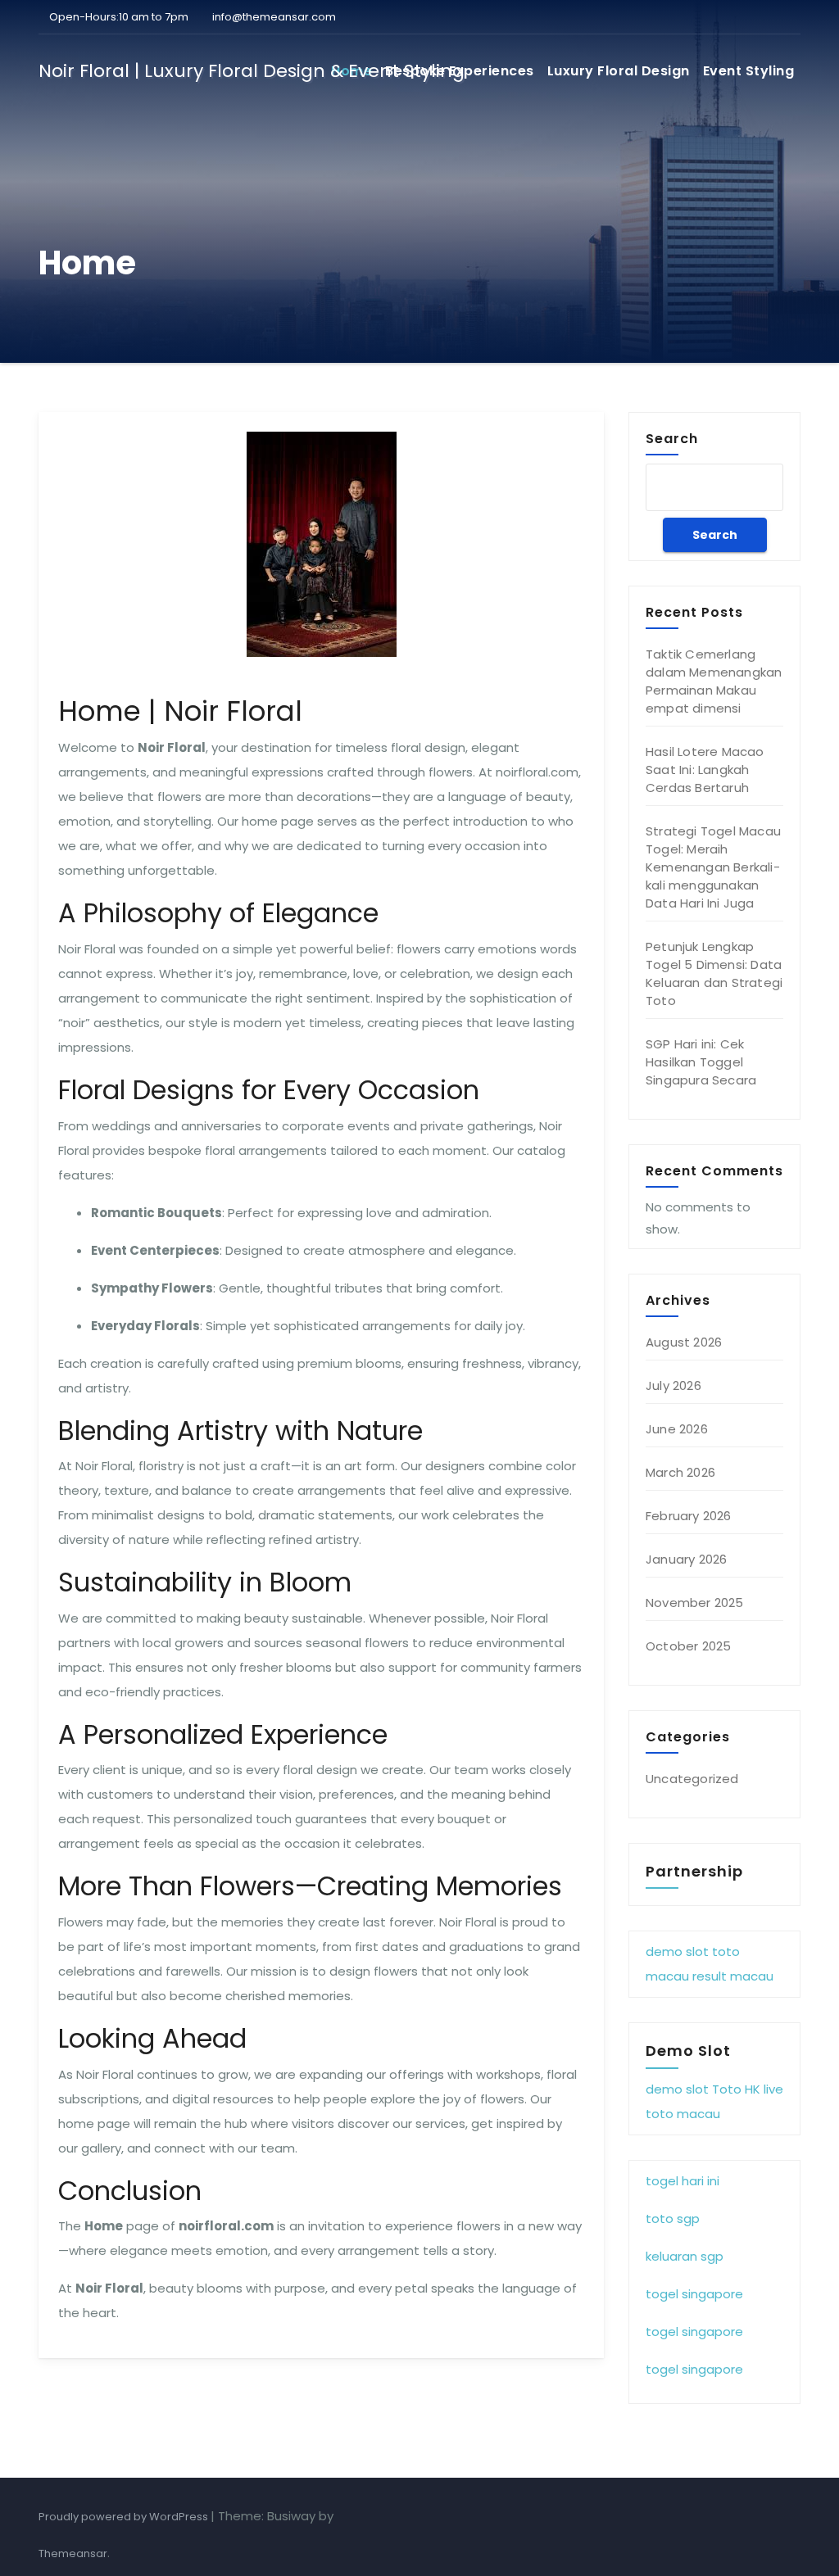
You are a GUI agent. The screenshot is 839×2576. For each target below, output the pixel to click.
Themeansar (73, 2553)
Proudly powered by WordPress (125, 2517)
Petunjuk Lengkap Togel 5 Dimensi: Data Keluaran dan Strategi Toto (714, 973)
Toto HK (736, 2089)
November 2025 (695, 1603)
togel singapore (694, 2294)
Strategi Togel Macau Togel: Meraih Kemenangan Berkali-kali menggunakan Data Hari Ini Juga (713, 867)
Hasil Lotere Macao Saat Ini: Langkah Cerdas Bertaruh (705, 770)
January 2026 (686, 1559)
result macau (733, 1976)
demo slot (677, 1951)
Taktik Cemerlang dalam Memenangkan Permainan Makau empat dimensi (714, 681)
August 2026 (684, 1342)
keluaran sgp (685, 2256)
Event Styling (749, 71)
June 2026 (677, 1429)
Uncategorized (692, 1779)
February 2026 (689, 1516)
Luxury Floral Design (619, 71)
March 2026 (680, 1472)
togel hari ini (683, 2181)
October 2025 (688, 1646)
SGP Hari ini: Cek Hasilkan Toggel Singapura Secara (701, 1062)
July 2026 (673, 1385)
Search (672, 438)
